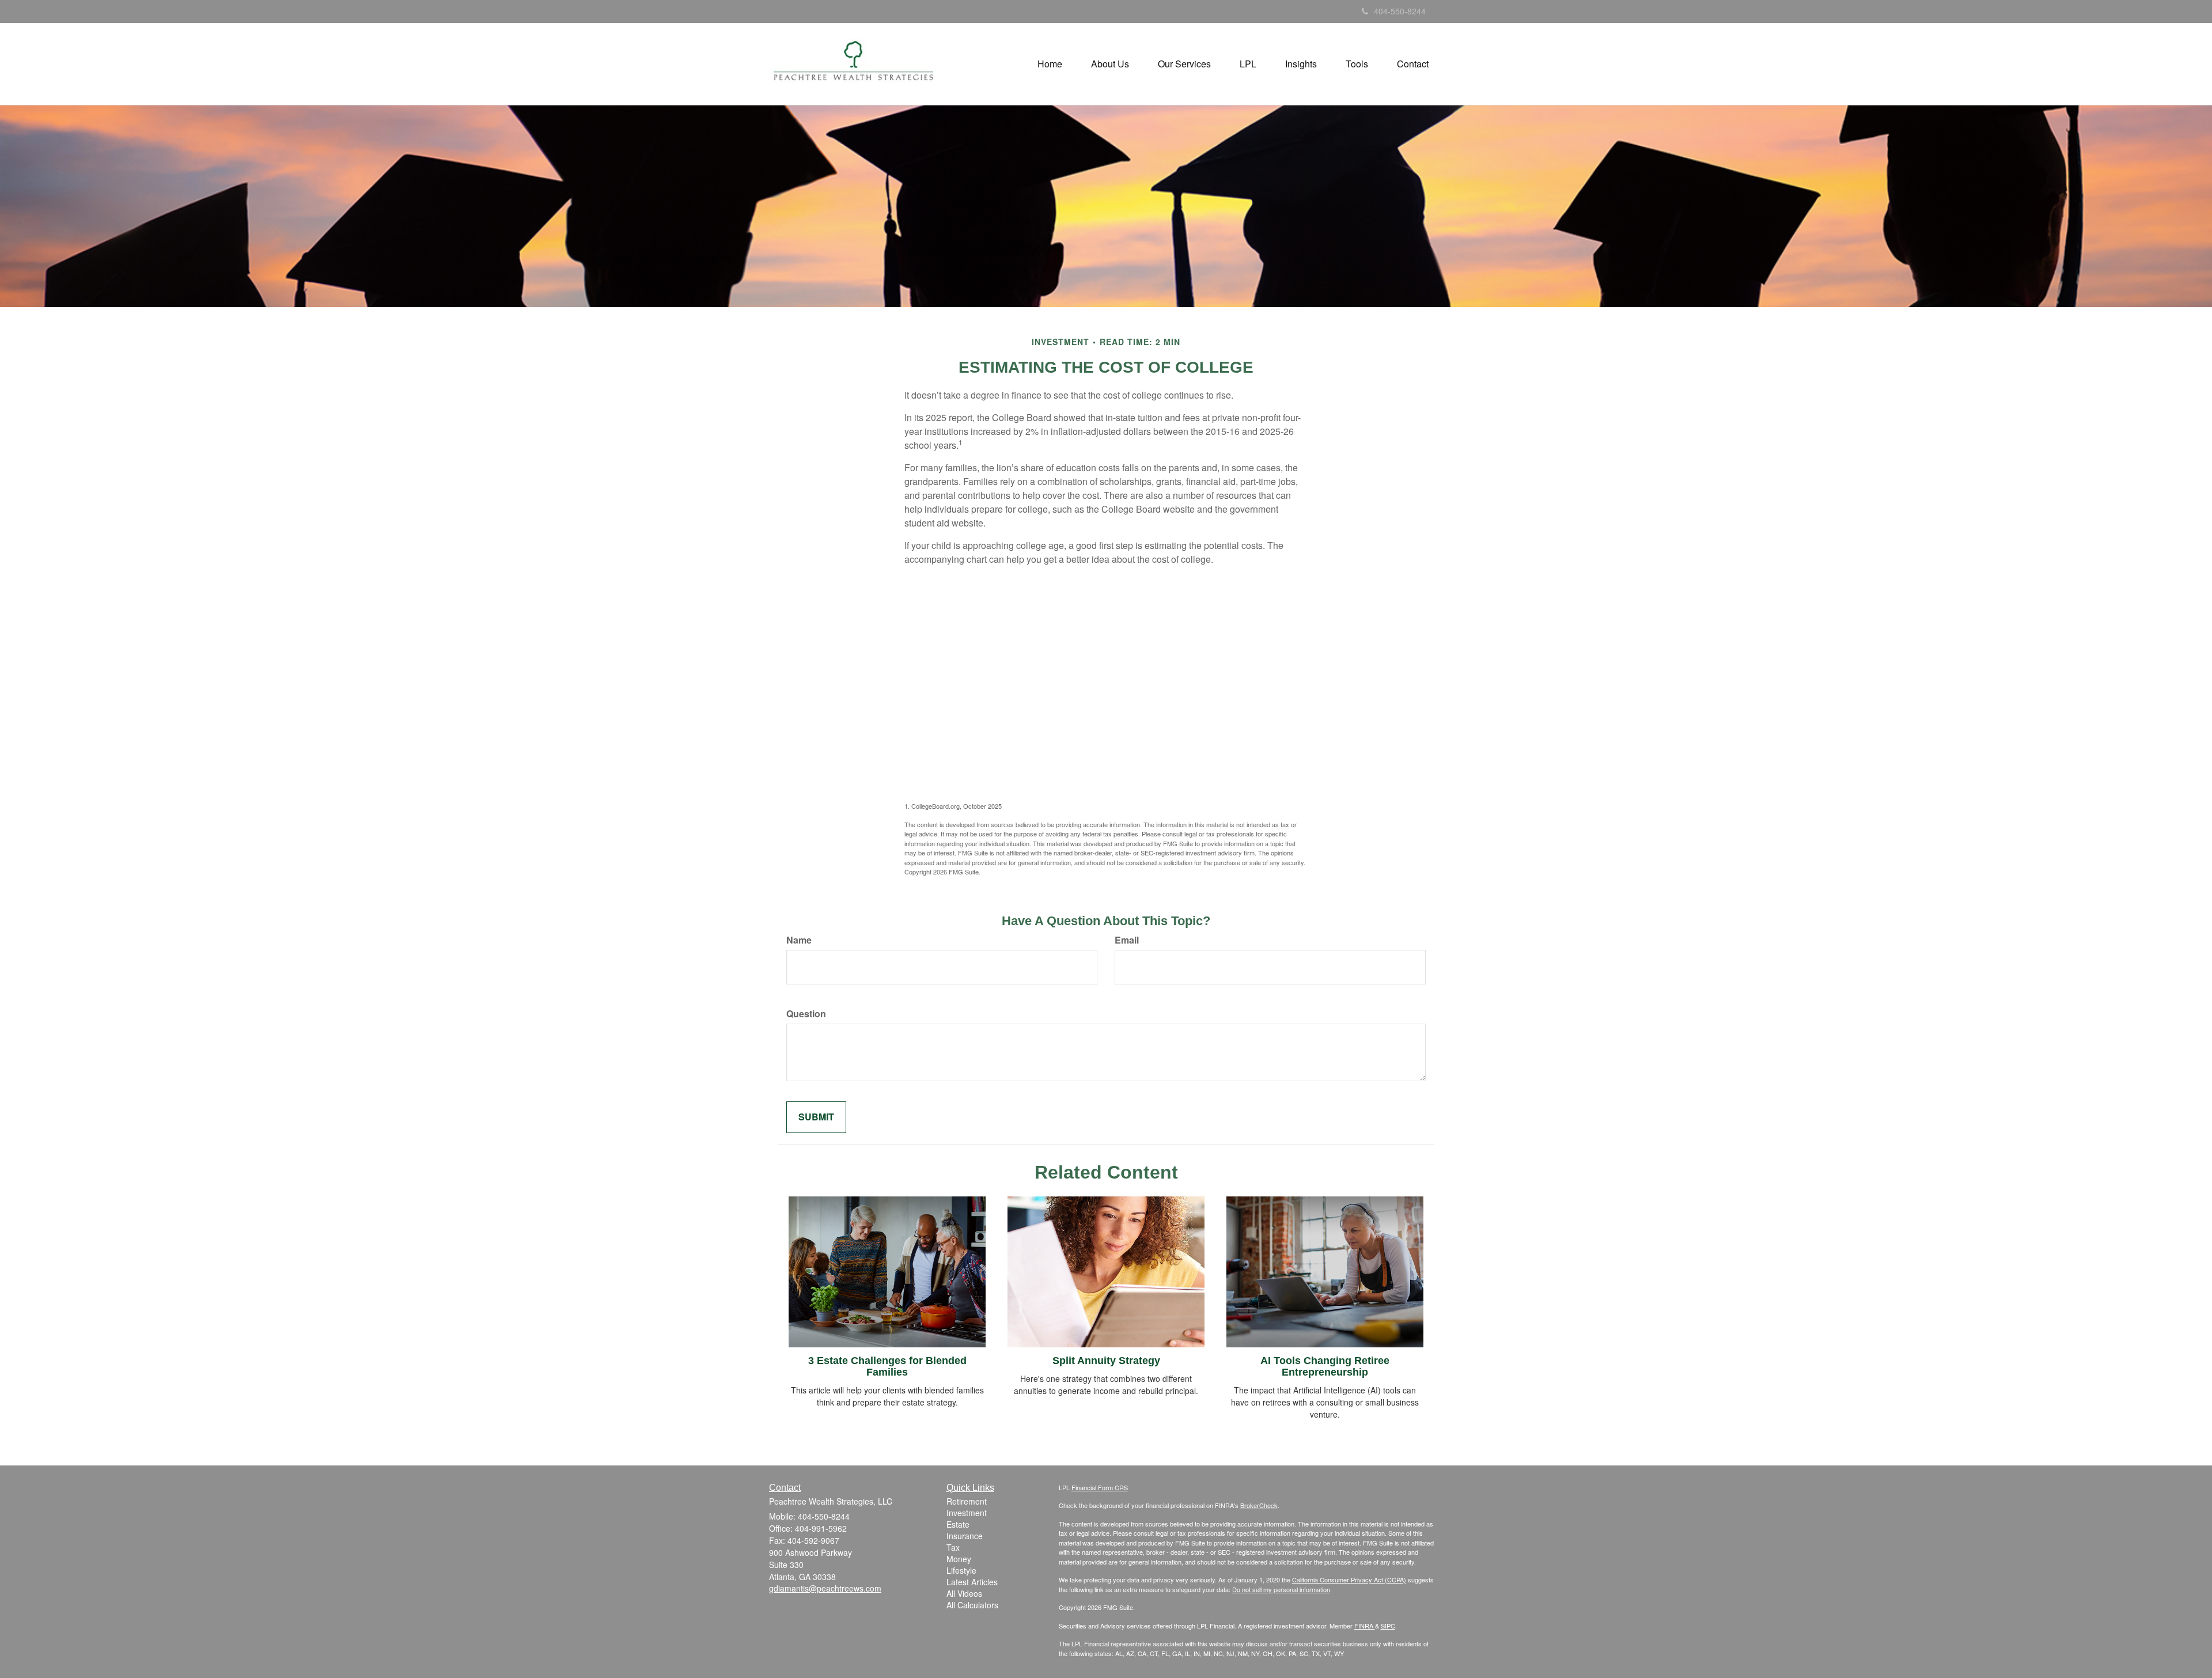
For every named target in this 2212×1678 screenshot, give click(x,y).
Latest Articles (972, 1582)
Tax (953, 1547)
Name (799, 940)
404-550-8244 (1400, 11)
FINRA (1365, 1626)
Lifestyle (961, 1570)
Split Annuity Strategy (1106, 1361)
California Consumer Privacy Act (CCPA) (1349, 1579)
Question (806, 1014)
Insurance (965, 1536)
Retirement (967, 1501)
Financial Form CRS (1100, 1487)
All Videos (964, 1593)
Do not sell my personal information (1281, 1589)
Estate (958, 1524)
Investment (967, 1513)
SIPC (1388, 1626)
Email (1127, 940)
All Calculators (972, 1605)
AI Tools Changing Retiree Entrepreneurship (1325, 1366)
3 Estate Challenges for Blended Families (887, 1366)
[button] (1110, 64)
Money (959, 1559)
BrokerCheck (1259, 1505)
